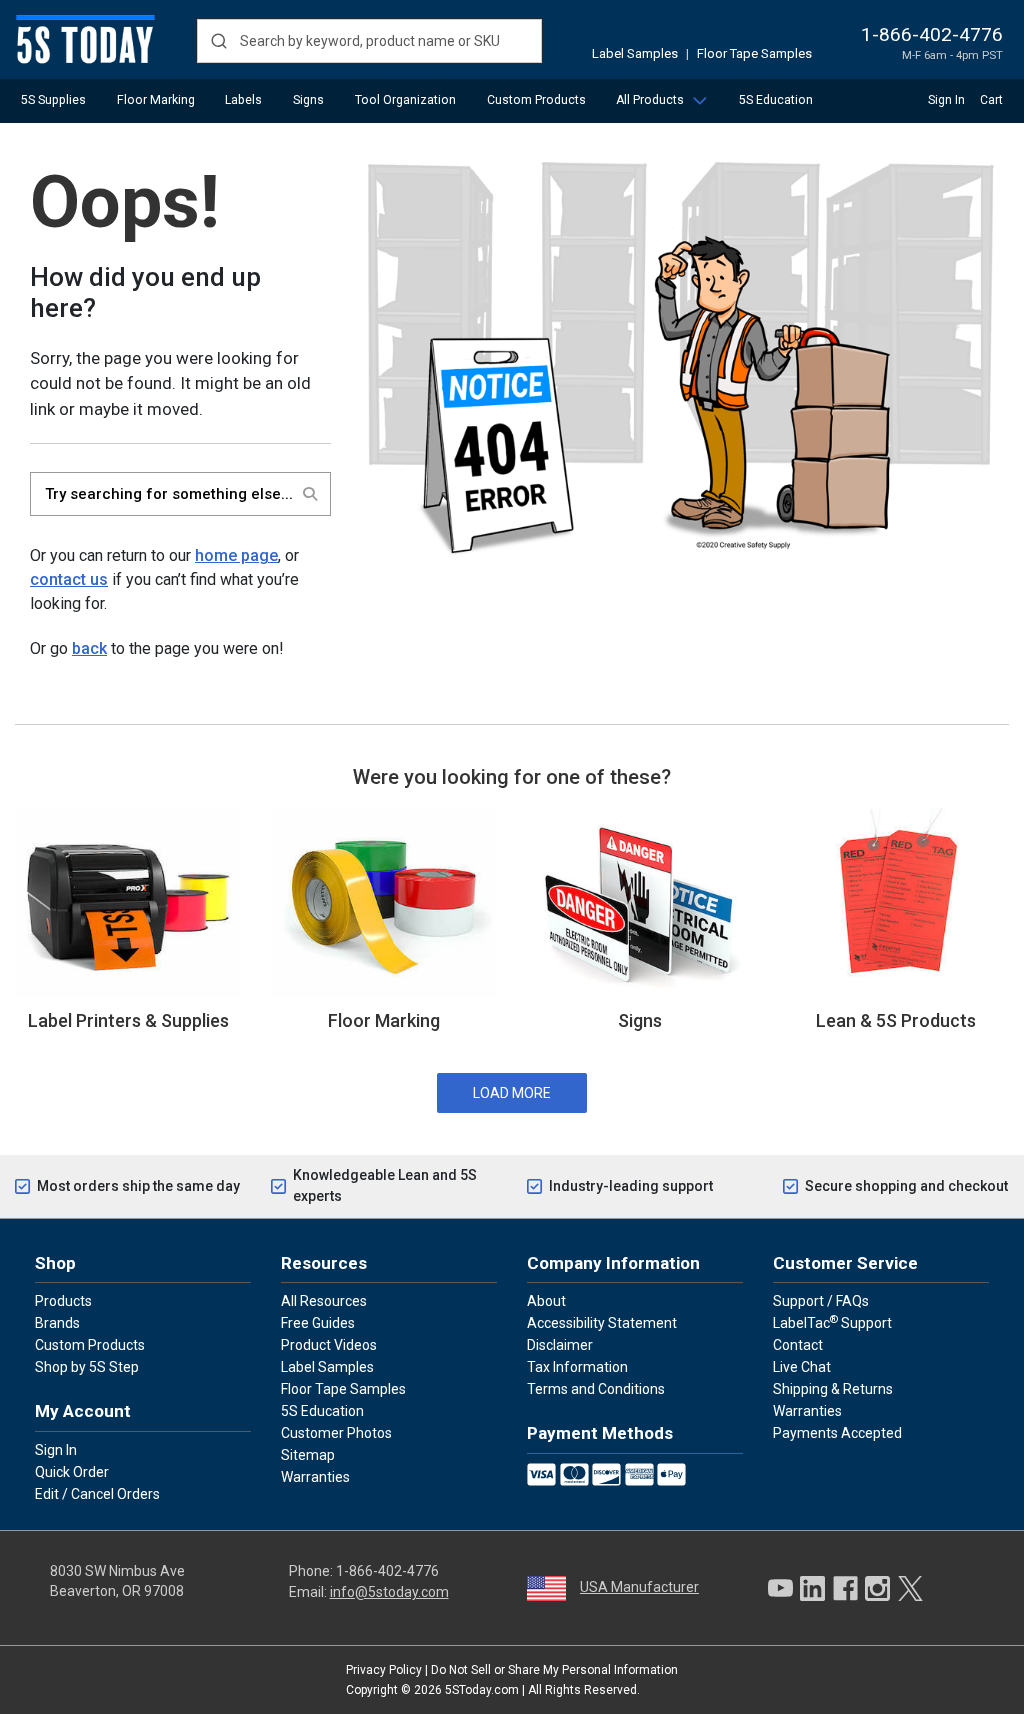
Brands (57, 1323)
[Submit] (218, 41)
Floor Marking (156, 100)
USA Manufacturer (639, 1587)
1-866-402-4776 (932, 34)
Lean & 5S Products (896, 1020)
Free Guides (318, 1323)
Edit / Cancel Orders (97, 1494)
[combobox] (369, 41)
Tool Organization (405, 100)
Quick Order (72, 1472)
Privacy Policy (384, 1670)
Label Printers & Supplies (128, 1020)
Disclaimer (560, 1345)
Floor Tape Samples (754, 53)
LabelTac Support (832, 1322)
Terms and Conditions (596, 1389)
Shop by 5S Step (87, 1367)
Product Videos (329, 1345)
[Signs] (640, 901)
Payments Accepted (837, 1433)
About (546, 1301)
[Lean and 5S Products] (896, 901)
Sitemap (308, 1455)
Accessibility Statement (602, 1323)
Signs (308, 100)
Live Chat (802, 1367)
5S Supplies (53, 100)
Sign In (946, 100)
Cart (991, 100)
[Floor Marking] (384, 901)
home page (236, 555)
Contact (798, 1345)
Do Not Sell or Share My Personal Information (554, 1670)
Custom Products (536, 100)
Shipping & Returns (833, 1389)
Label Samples (635, 53)
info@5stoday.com (389, 1592)
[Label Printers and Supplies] (128, 901)
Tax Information (577, 1367)
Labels (243, 100)
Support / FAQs (821, 1301)
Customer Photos (336, 1433)
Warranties (315, 1477)
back (89, 648)
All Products (650, 100)
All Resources (324, 1301)
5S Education (776, 100)
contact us (69, 579)
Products (63, 1301)
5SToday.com (482, 1690)
